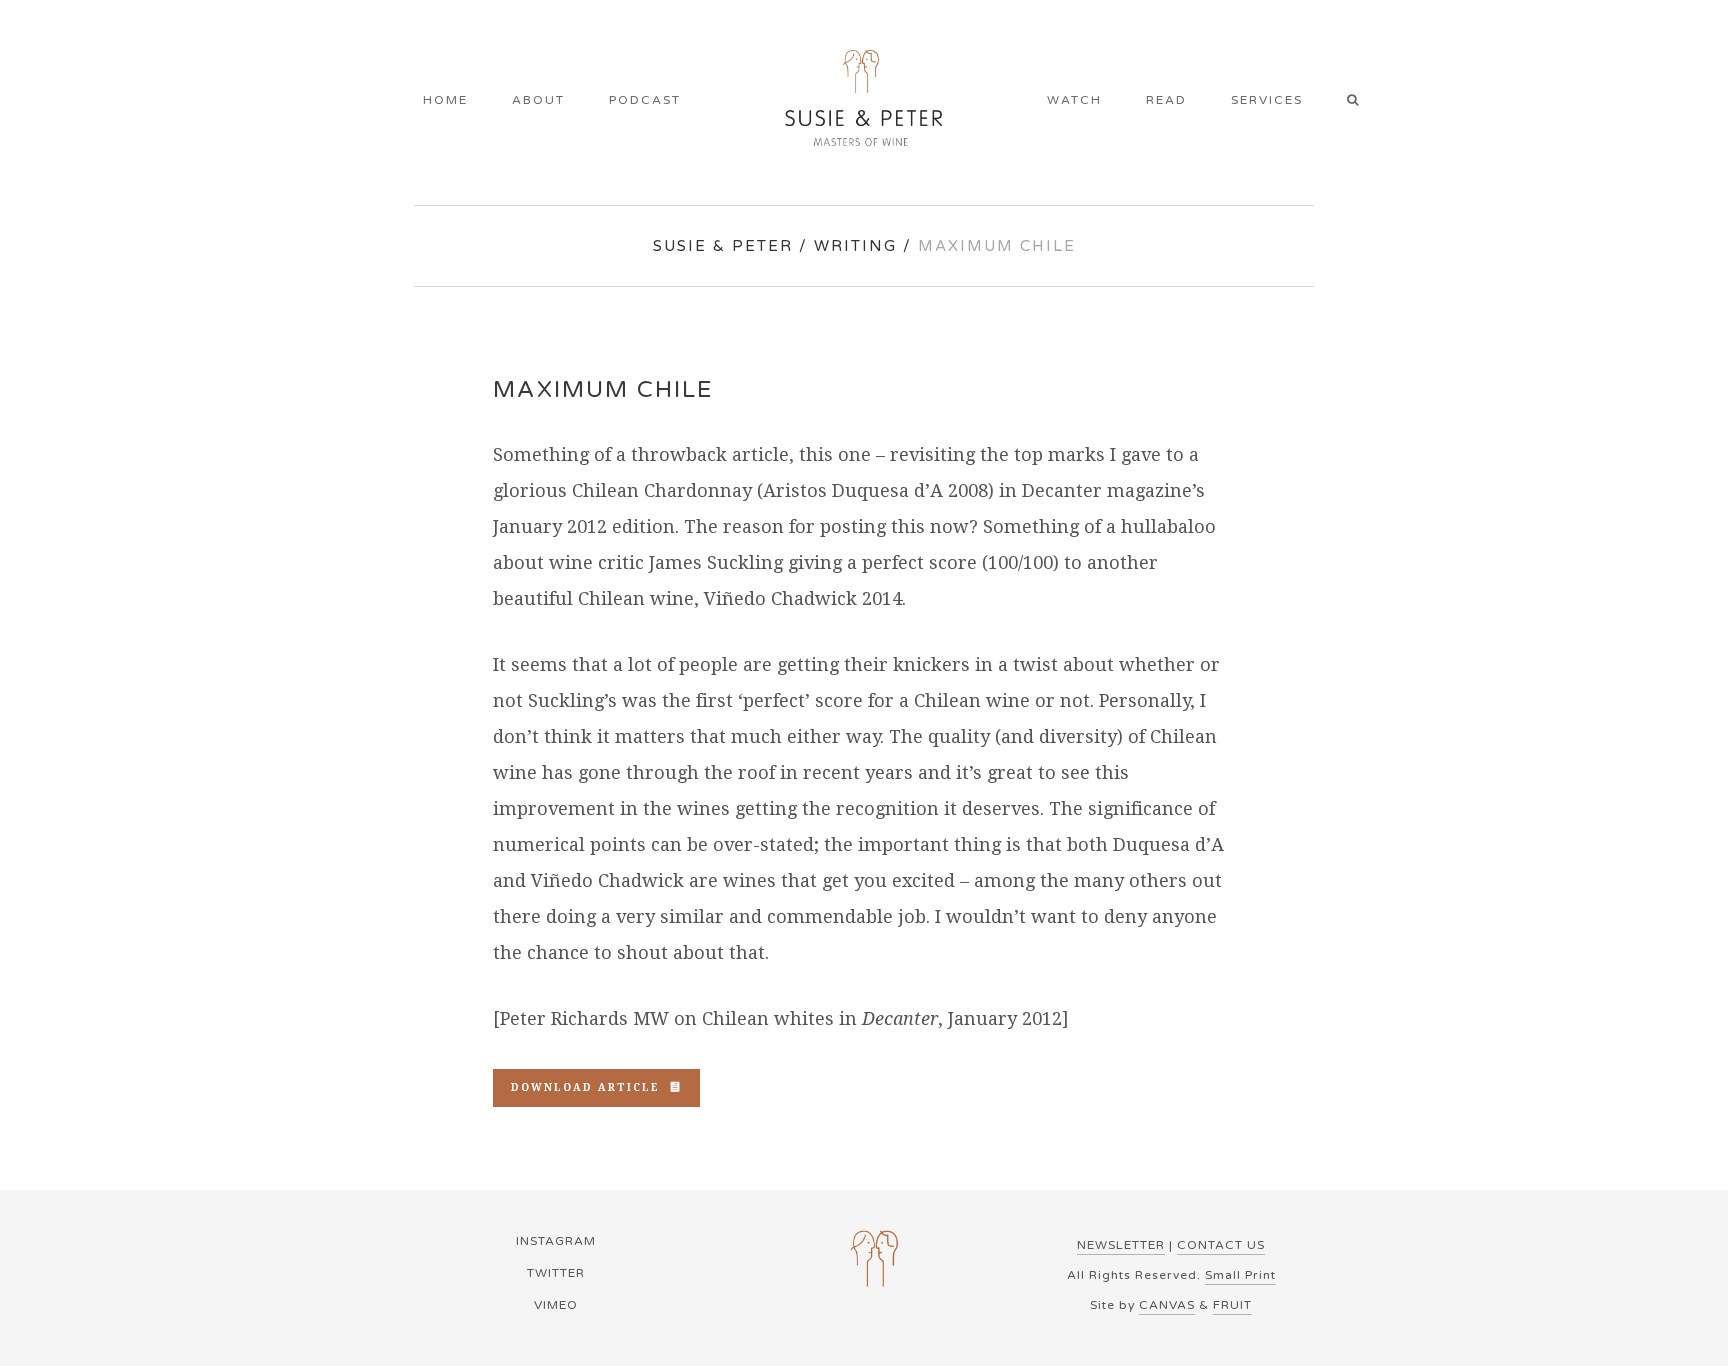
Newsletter (1121, 1245)
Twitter (556, 1273)
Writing (855, 246)
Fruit (1232, 1305)
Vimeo (556, 1305)
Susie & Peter (723, 246)
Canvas (1167, 1305)
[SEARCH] (1359, 102)
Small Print (1240, 1275)
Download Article (585, 1087)
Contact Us (1221, 1245)
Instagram (556, 1241)
